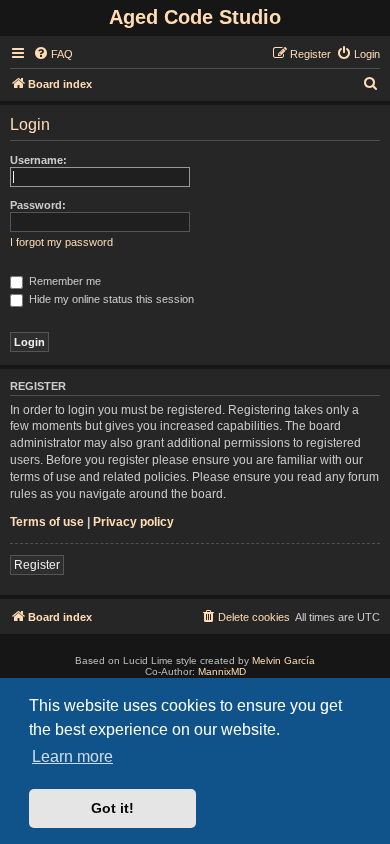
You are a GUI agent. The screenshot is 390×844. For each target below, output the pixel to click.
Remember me (63, 281)
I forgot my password (61, 242)
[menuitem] (53, 54)
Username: (38, 160)
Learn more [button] (72, 756)
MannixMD (222, 671)
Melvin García (283, 660)
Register (37, 565)
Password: (38, 205)
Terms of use (47, 522)
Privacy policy (133, 522)
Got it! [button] (112, 808)
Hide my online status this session (110, 299)
